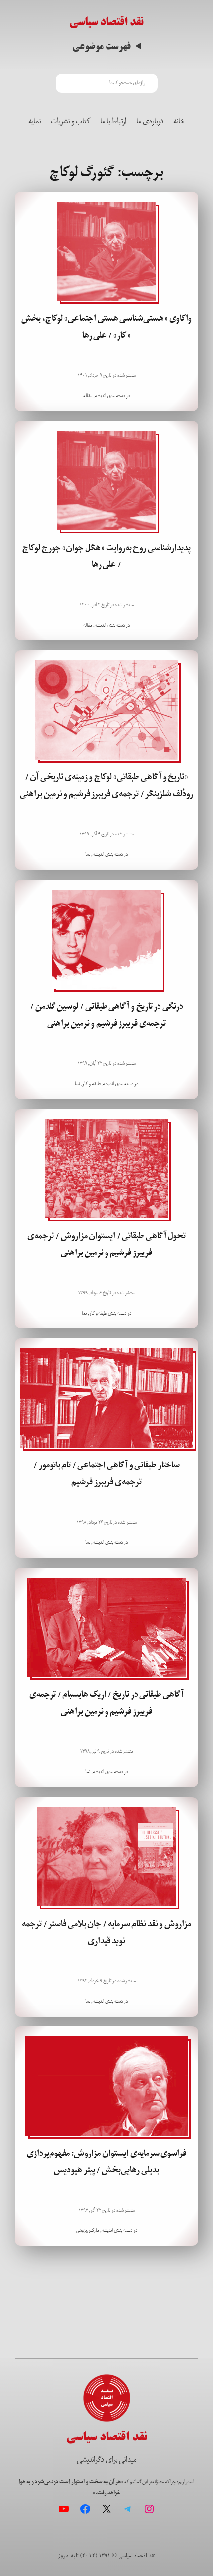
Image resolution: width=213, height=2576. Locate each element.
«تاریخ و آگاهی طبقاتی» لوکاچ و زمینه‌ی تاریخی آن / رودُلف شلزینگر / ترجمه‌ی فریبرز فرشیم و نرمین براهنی (106, 785)
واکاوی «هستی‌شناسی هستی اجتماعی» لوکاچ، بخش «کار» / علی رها (106, 327)
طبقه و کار (91, 1084)
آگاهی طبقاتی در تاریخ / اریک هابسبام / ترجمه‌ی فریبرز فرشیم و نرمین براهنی (106, 1703)
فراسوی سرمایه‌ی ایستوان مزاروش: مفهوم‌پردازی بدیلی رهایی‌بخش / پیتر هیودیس (106, 2161)
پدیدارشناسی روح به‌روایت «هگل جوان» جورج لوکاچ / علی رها (106, 556)
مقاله (88, 396)
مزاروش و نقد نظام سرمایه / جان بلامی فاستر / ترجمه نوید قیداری (106, 1932)
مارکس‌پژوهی (87, 2230)
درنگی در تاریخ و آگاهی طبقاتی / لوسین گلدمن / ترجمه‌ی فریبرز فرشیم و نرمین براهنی (106, 1015)
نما (88, 854)
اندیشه (100, 396)
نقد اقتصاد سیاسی (106, 22)
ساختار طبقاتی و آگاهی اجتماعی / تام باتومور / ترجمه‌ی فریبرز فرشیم (106, 1473)
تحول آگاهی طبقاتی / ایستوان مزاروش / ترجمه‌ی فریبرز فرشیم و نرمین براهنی (106, 1244)
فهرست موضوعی (102, 46)
